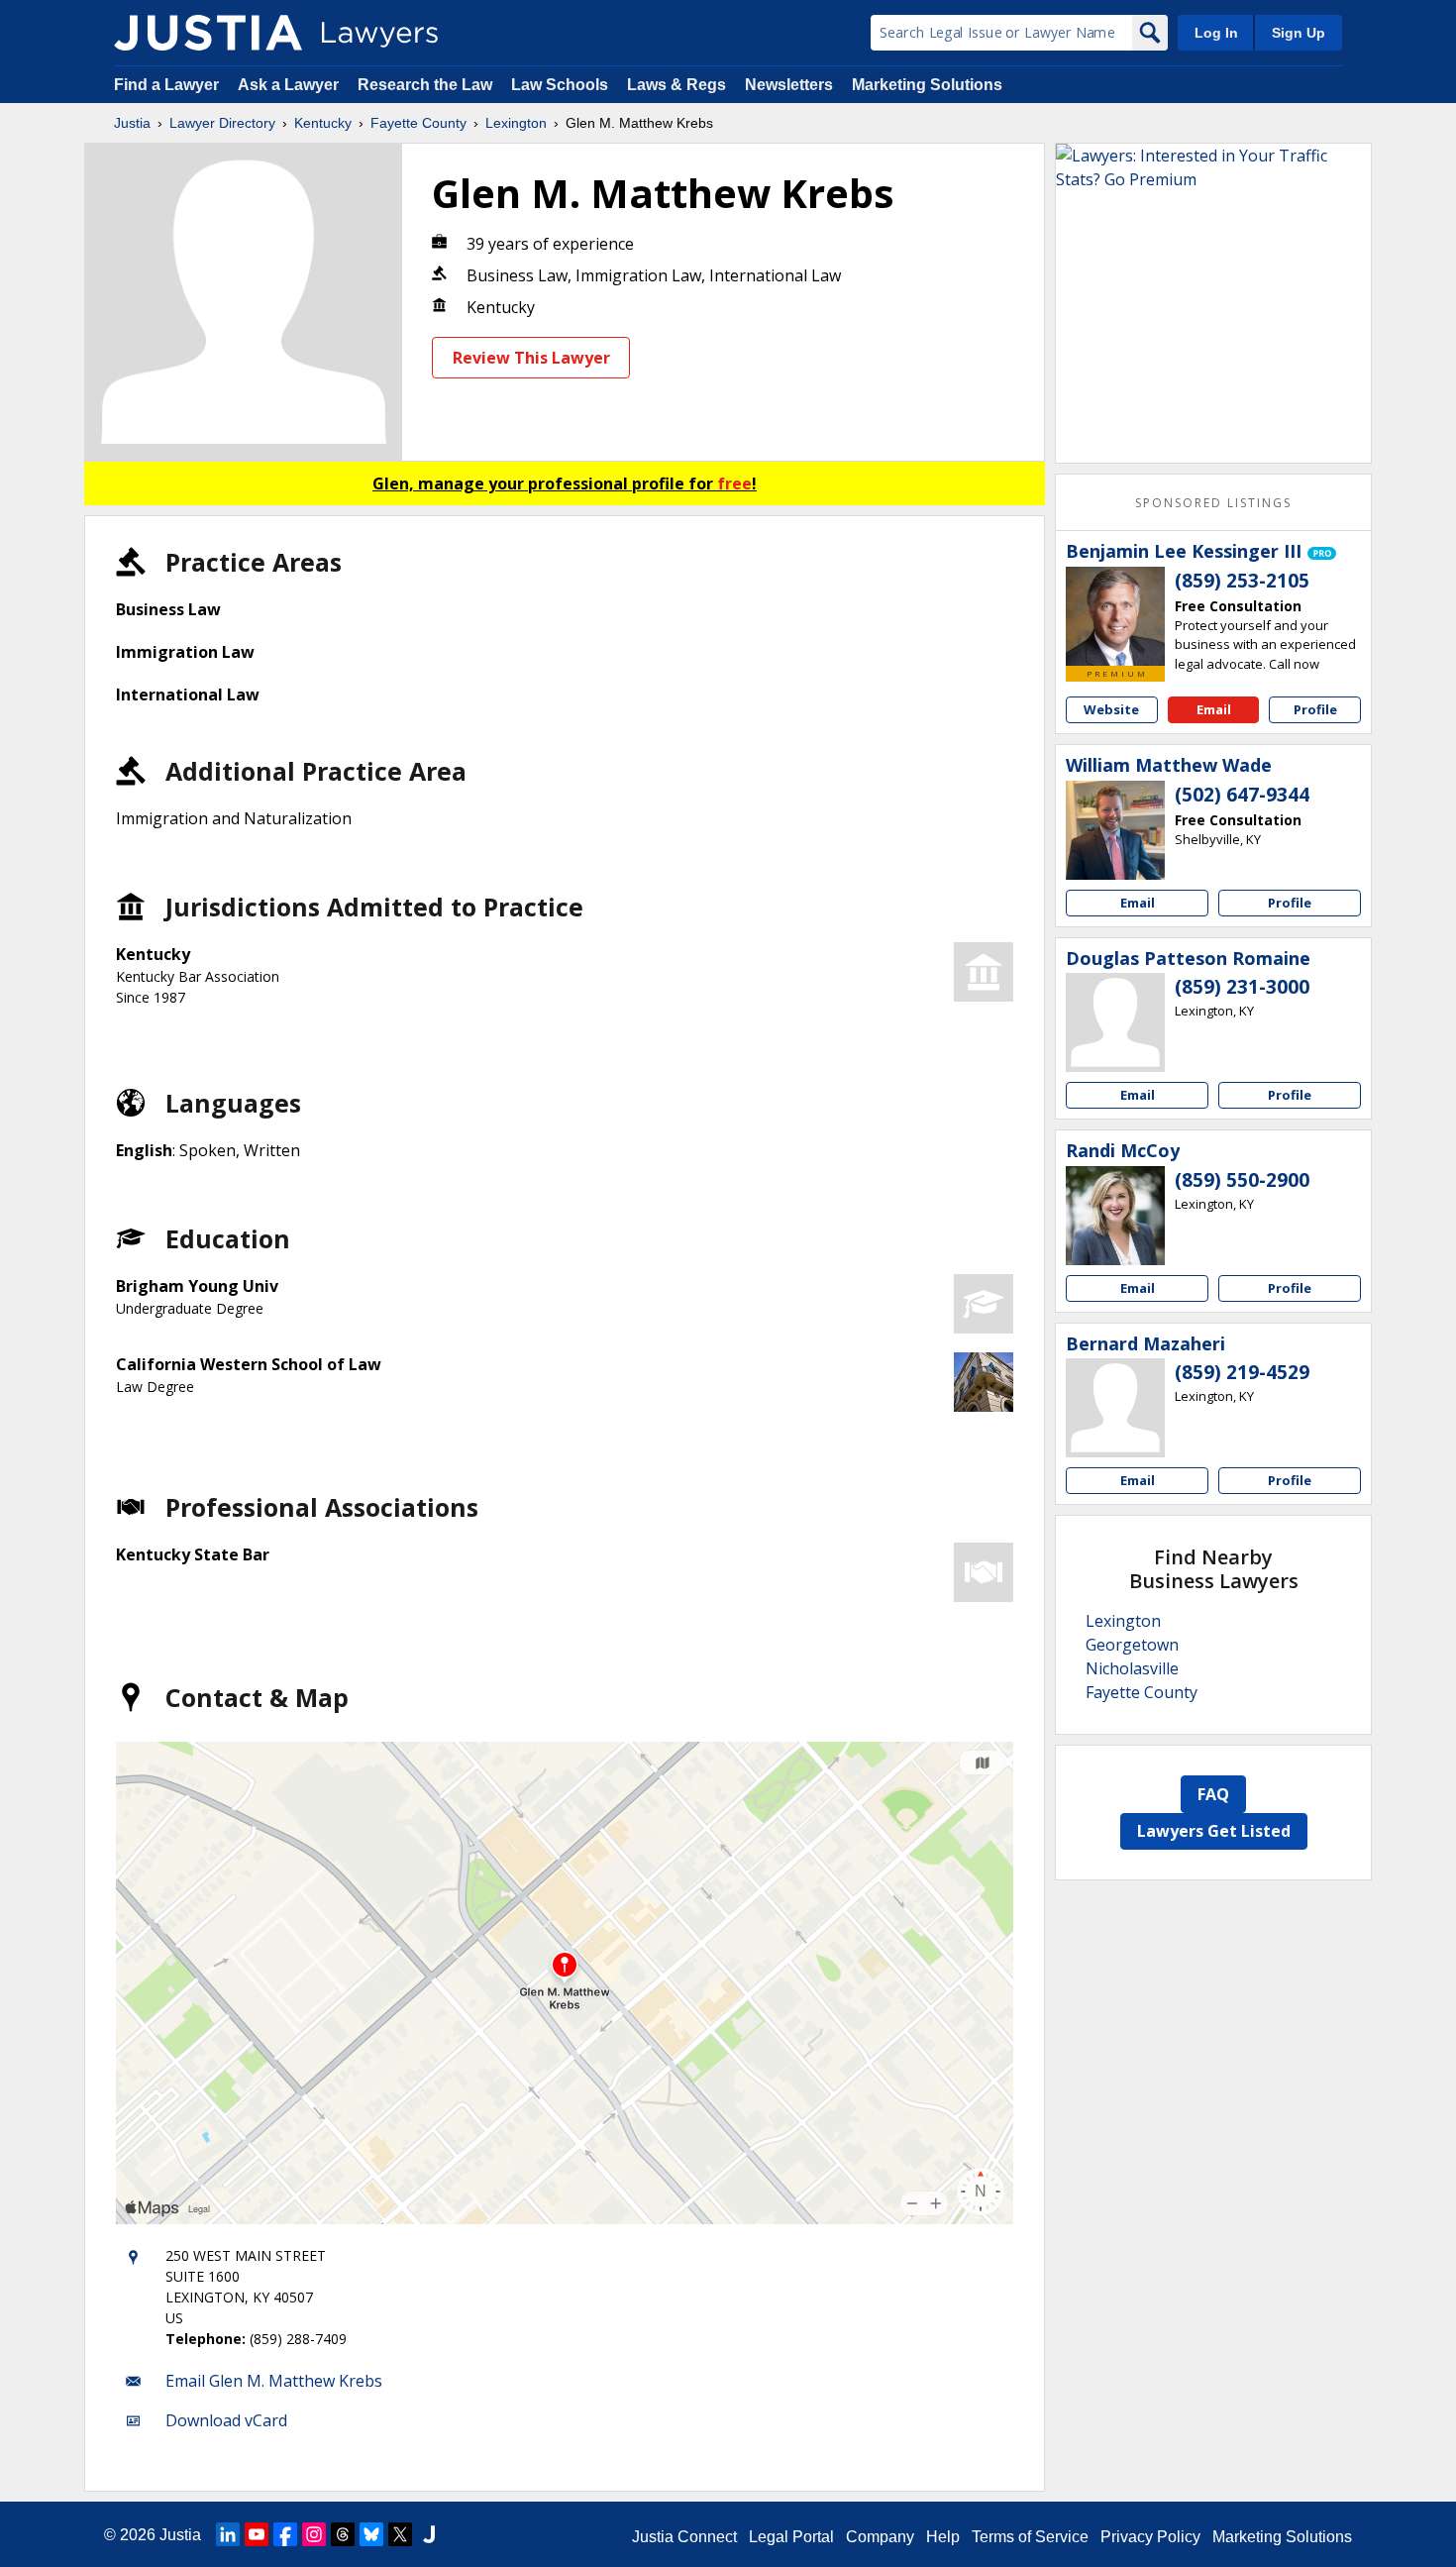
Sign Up (1299, 33)
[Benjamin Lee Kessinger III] (1115, 616)
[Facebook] (285, 2534)
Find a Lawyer (166, 85)
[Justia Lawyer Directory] (208, 33)
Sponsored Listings (1213, 503)
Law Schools (560, 85)
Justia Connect (684, 2537)
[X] (400, 2534)
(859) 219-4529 (1242, 1372)
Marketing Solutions (927, 85)
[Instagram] (314, 2534)
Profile (1315, 709)
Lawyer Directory (222, 123)
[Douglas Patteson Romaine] (1115, 1022)
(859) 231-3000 (1242, 987)
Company (880, 2537)
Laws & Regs (676, 85)
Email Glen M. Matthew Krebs (274, 2381)
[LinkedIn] (228, 2534)
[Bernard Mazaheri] (1115, 1408)
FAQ (1213, 1794)
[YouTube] (257, 2534)
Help (943, 2537)
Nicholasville (1132, 1668)
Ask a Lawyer (290, 85)
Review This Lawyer (531, 358)
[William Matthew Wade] (1115, 830)
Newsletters (789, 85)
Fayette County (418, 123)
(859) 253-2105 (1242, 581)
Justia (132, 123)
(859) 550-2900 (1242, 1180)
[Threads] (343, 2534)
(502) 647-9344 (1242, 795)
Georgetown (1132, 1645)
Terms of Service (1030, 2537)
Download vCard (226, 2420)
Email (1214, 709)
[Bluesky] (371, 2534)
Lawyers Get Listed (1214, 1831)
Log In (1216, 33)
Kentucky (323, 123)
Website (1111, 709)
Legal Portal (791, 2537)
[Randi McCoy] (1115, 1216)
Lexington (516, 123)
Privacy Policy (1150, 2537)
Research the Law (425, 85)
